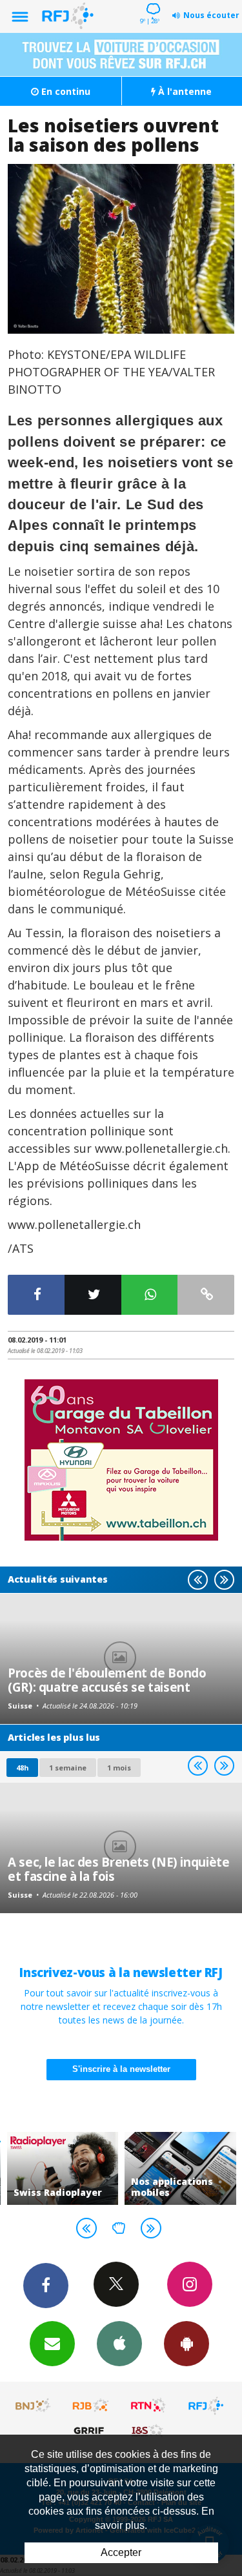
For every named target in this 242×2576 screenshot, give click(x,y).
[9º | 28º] (151, 1)
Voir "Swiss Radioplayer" (63, 2168)
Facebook (46, 2286)
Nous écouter (211, 15)
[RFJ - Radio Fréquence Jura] (206, 2406)
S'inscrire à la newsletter (121, 2069)
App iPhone (119, 2344)
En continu (65, 91)
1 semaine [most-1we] (68, 1768)
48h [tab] (22, 1768)
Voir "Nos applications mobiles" (180, 2168)
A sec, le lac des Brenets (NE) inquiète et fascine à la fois (118, 1869)
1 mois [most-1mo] (119, 1768)
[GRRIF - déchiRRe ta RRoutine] (91, 2430)
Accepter (121, 2552)
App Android (187, 2344)
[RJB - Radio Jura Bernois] (91, 2406)
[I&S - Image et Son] (148, 2430)
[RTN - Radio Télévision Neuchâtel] (148, 2406)
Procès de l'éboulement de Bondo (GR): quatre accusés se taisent (107, 1680)
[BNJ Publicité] (34, 2406)
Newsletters (52, 2344)
